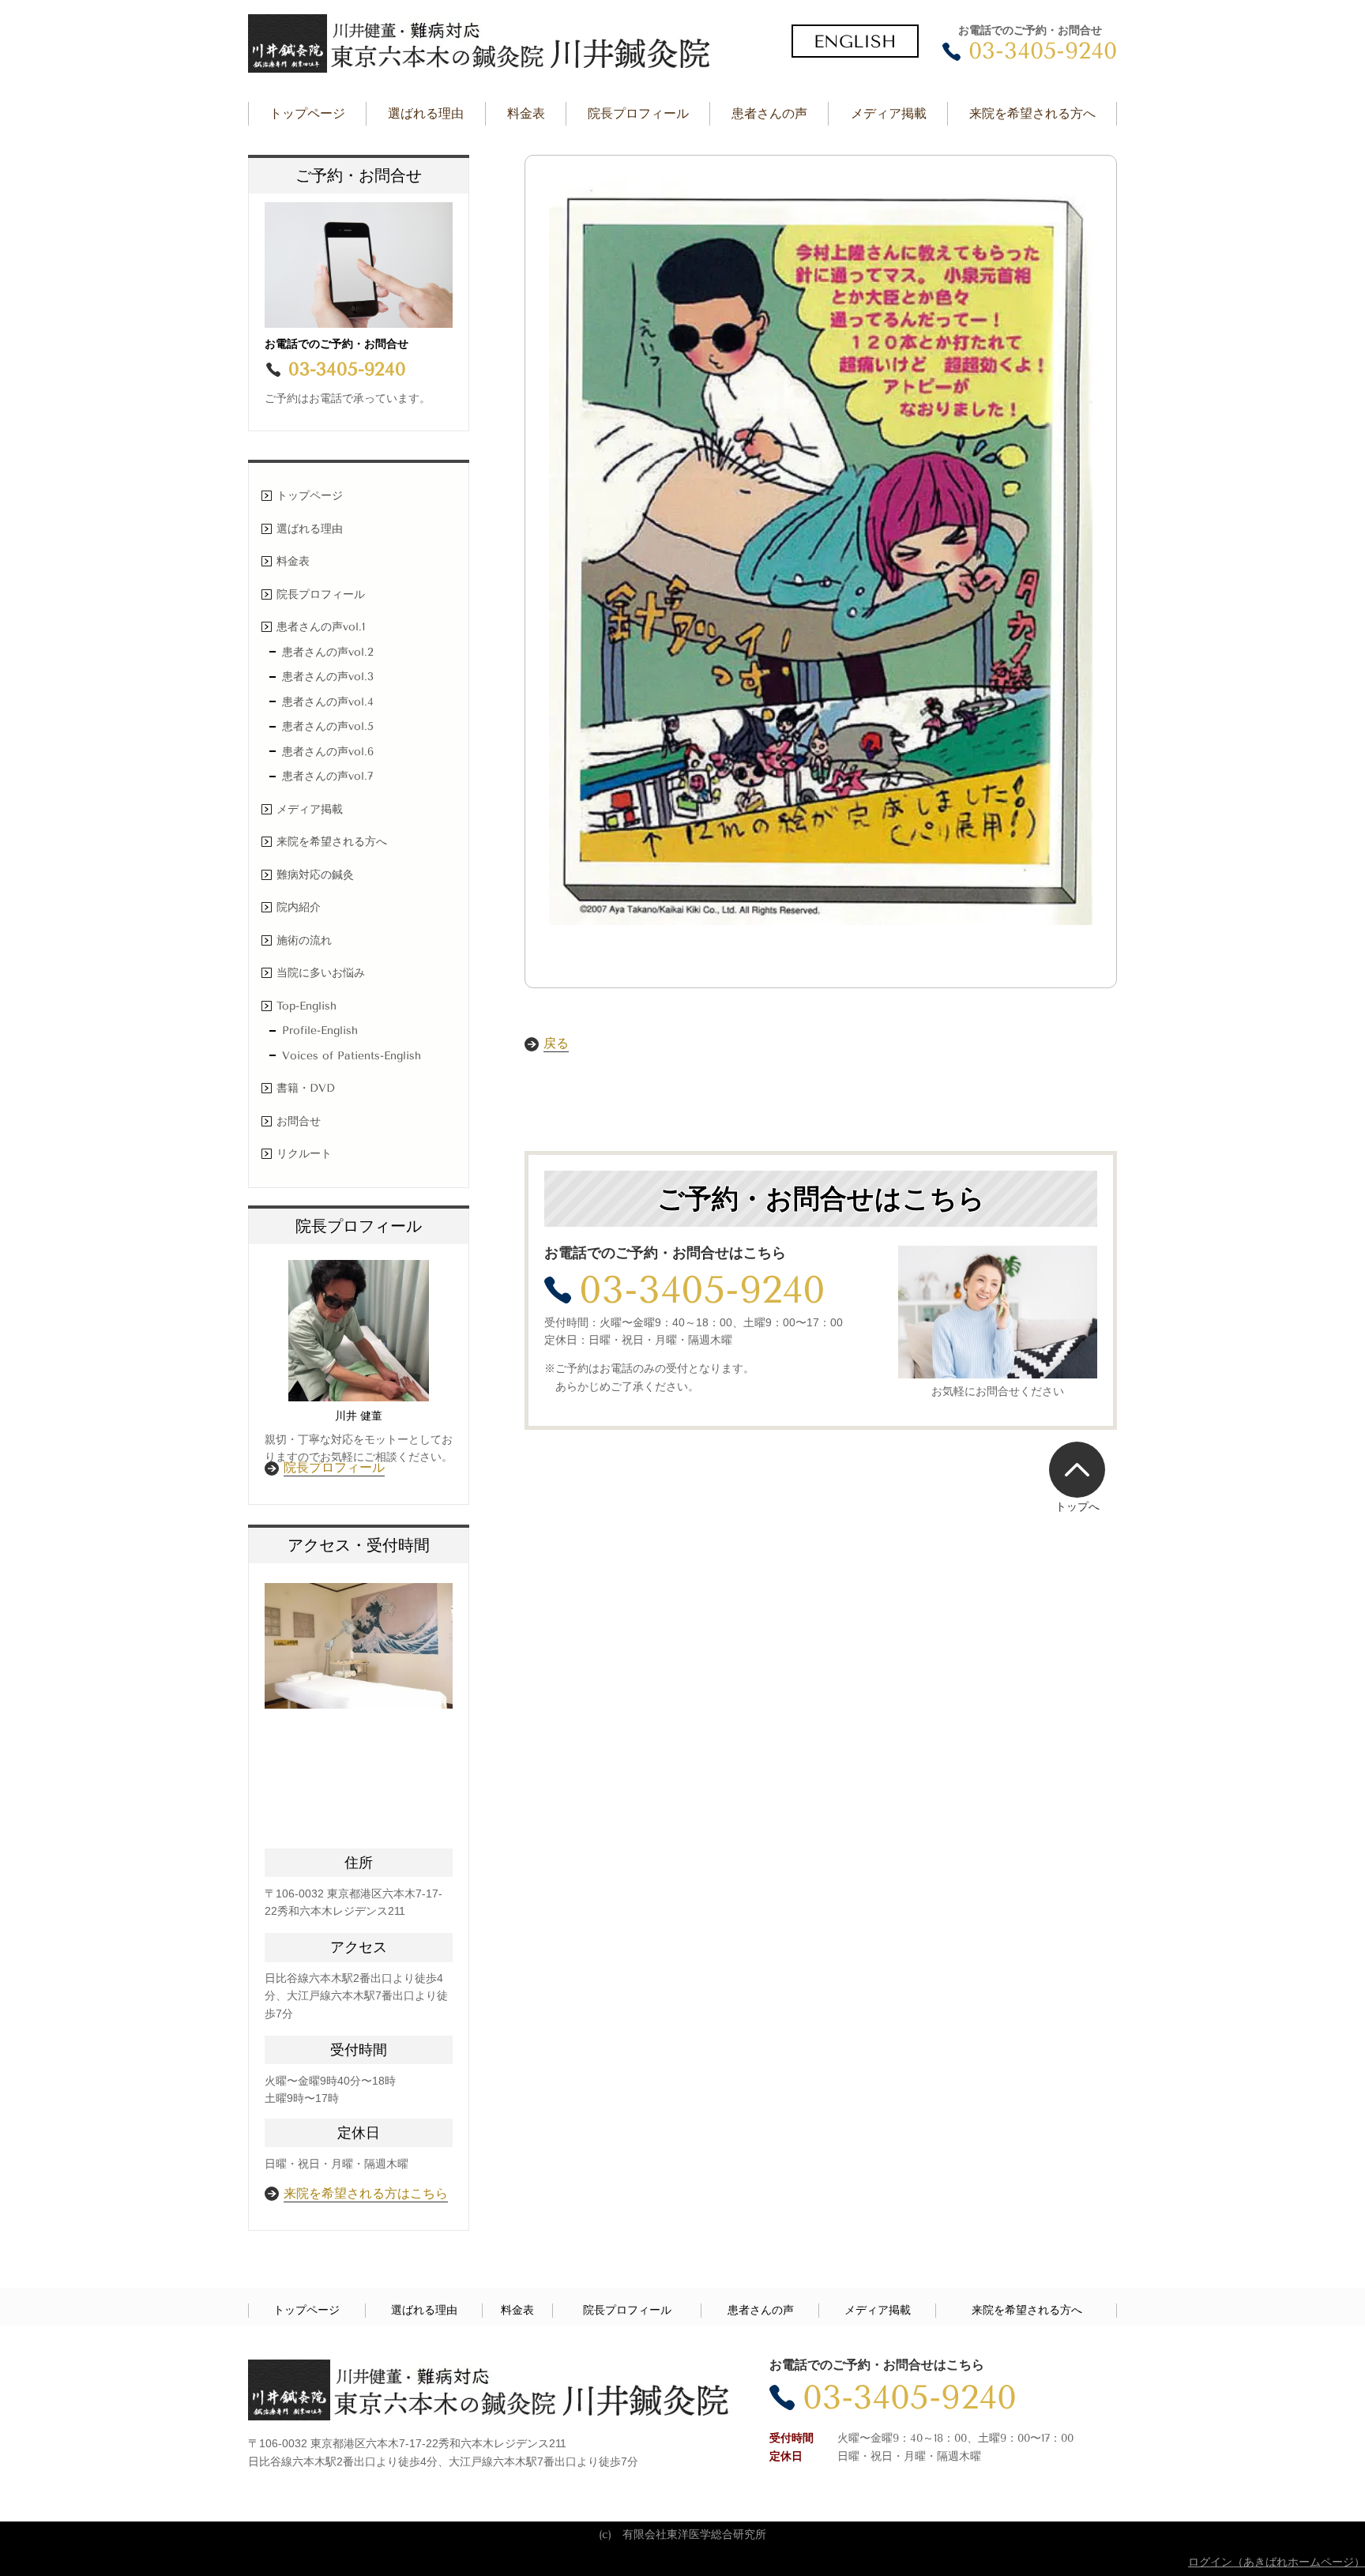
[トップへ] (1077, 1469)
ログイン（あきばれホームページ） (1277, 2562)
